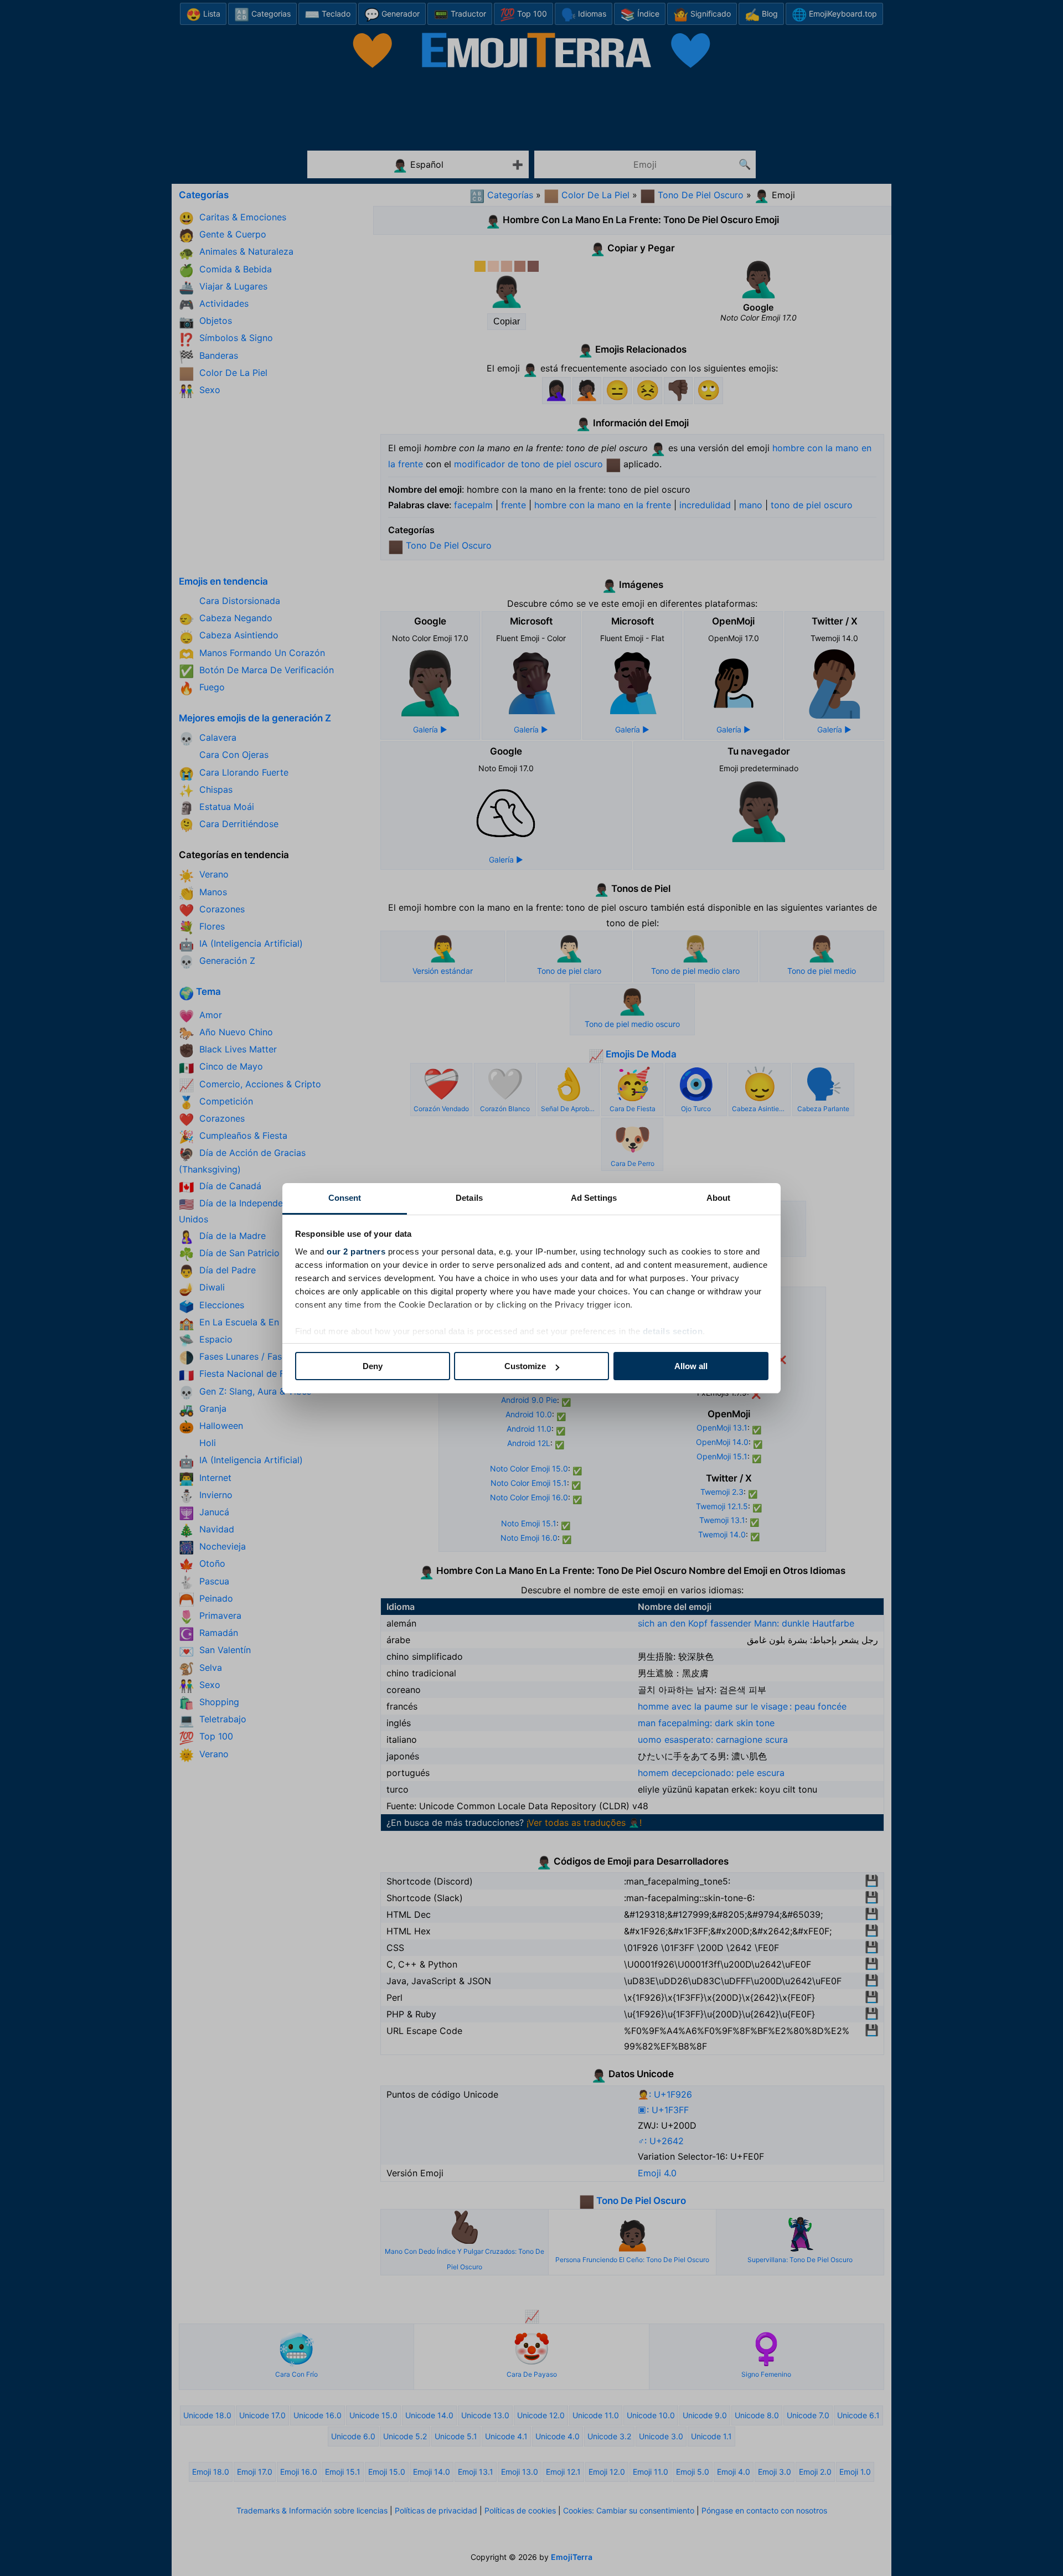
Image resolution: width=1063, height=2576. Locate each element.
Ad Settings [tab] (594, 1198)
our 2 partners (356, 1251)
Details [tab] (469, 1198)
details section (673, 1331)
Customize (525, 1366)
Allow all (691, 1366)
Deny (373, 1366)
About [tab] (719, 1198)
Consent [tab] (345, 1198)
